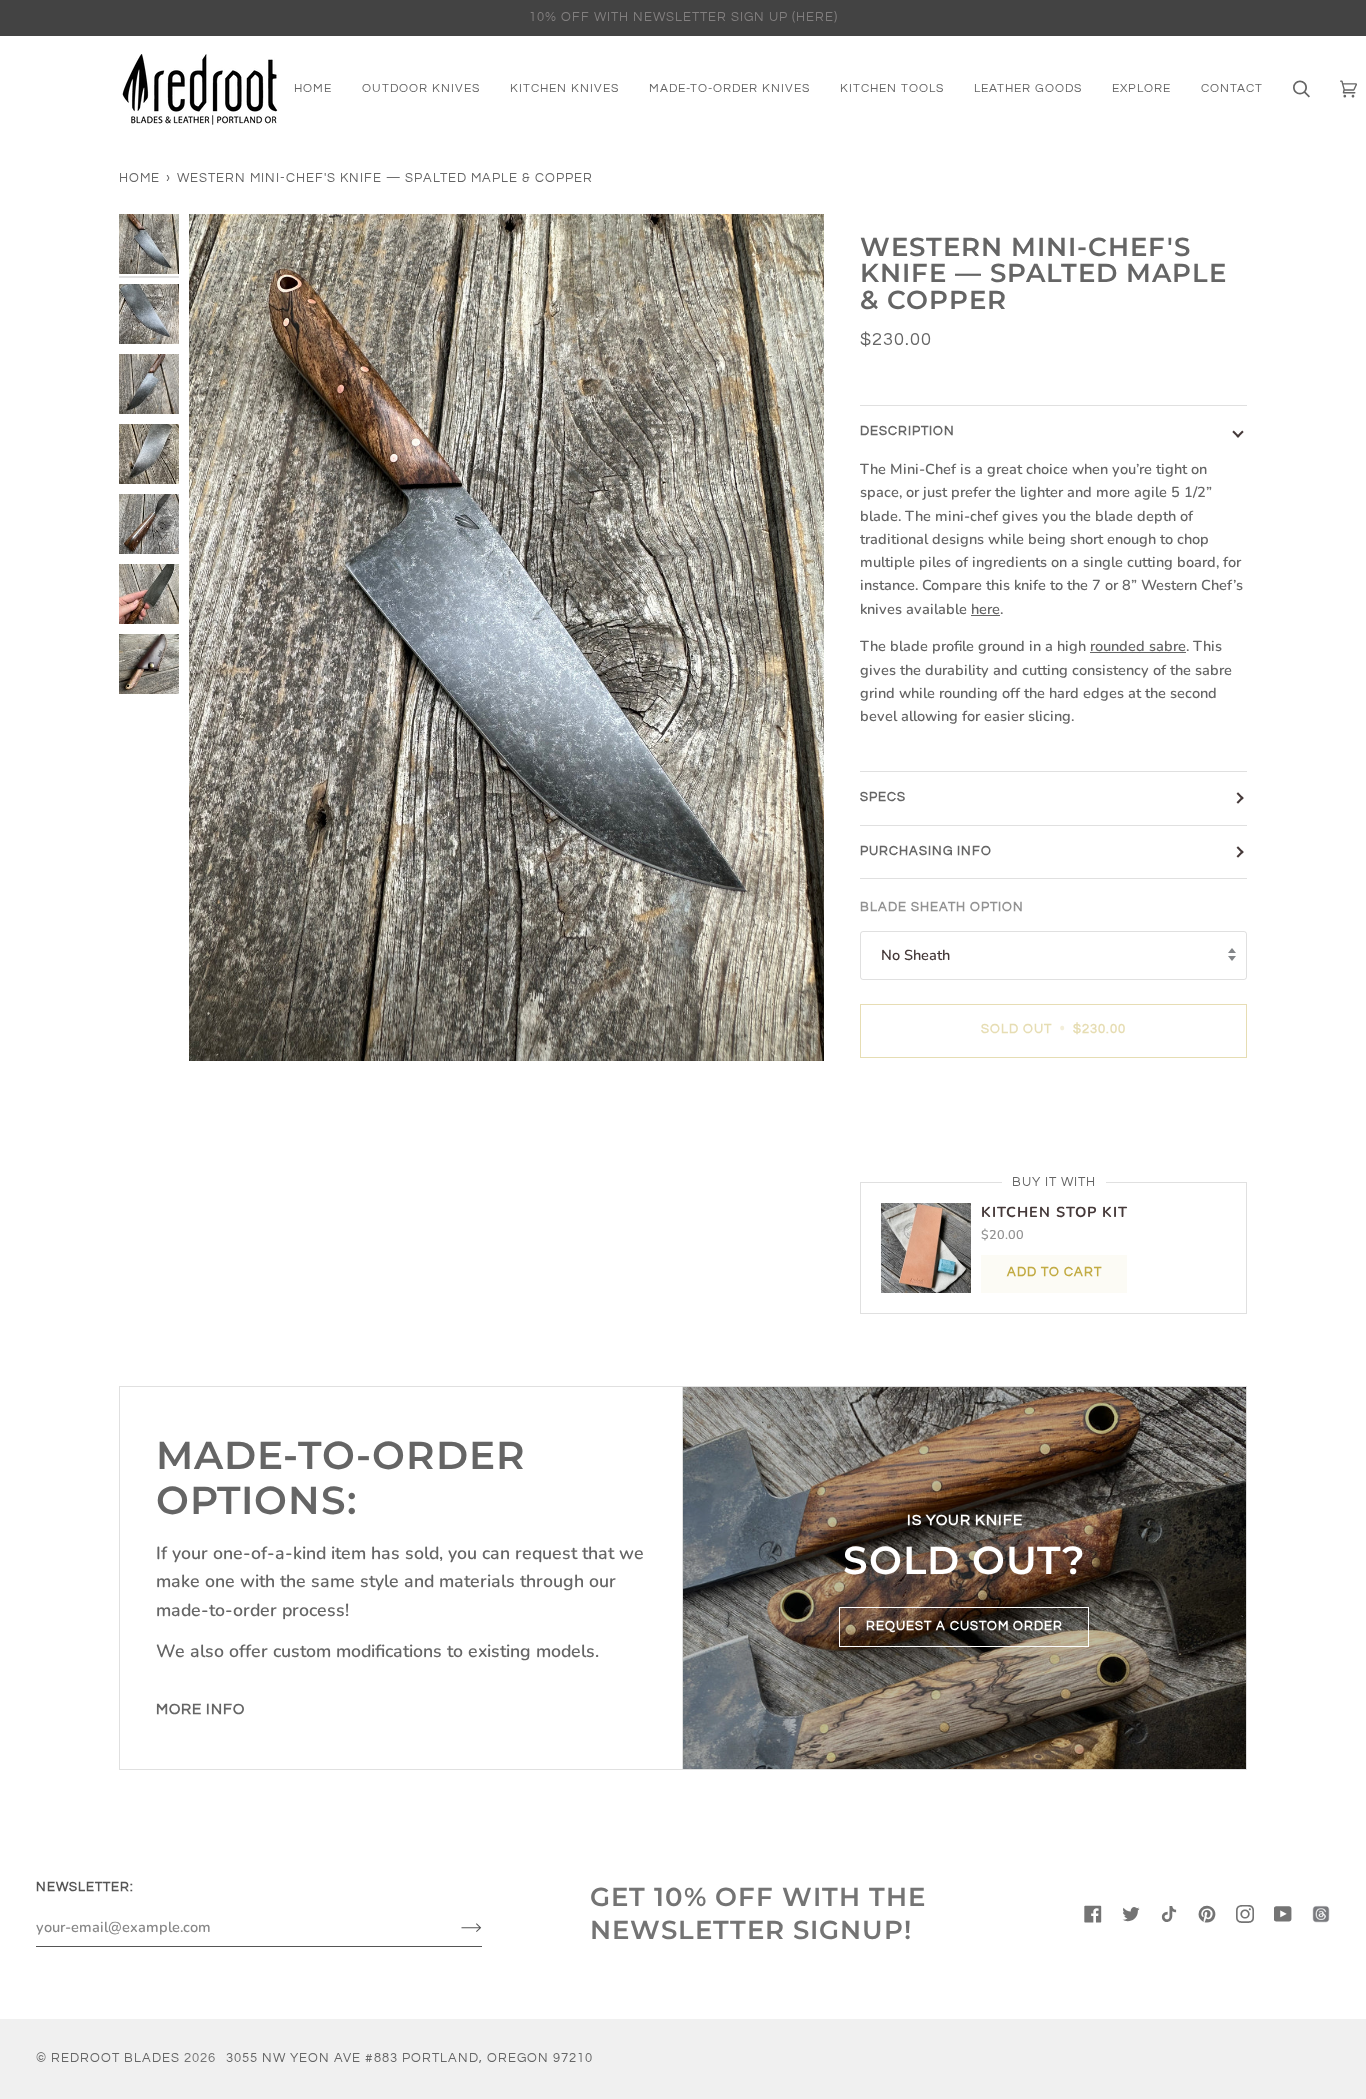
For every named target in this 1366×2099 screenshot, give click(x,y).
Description (907, 431)
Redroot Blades (115, 2058)
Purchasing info (926, 851)
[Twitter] (1131, 1914)
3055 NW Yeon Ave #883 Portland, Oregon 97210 (409, 2058)
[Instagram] (1245, 1914)
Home (139, 178)
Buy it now (1054, 1113)
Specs (883, 797)
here (985, 609)
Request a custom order (964, 1625)
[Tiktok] (1169, 1914)
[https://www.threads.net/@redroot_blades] (1321, 1914)
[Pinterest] (1207, 1914)
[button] (1141, 89)
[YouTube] (1283, 1914)
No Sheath (915, 955)
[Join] (455, 1927)
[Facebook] (1093, 1914)
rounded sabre (1138, 646)
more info (200, 1709)
